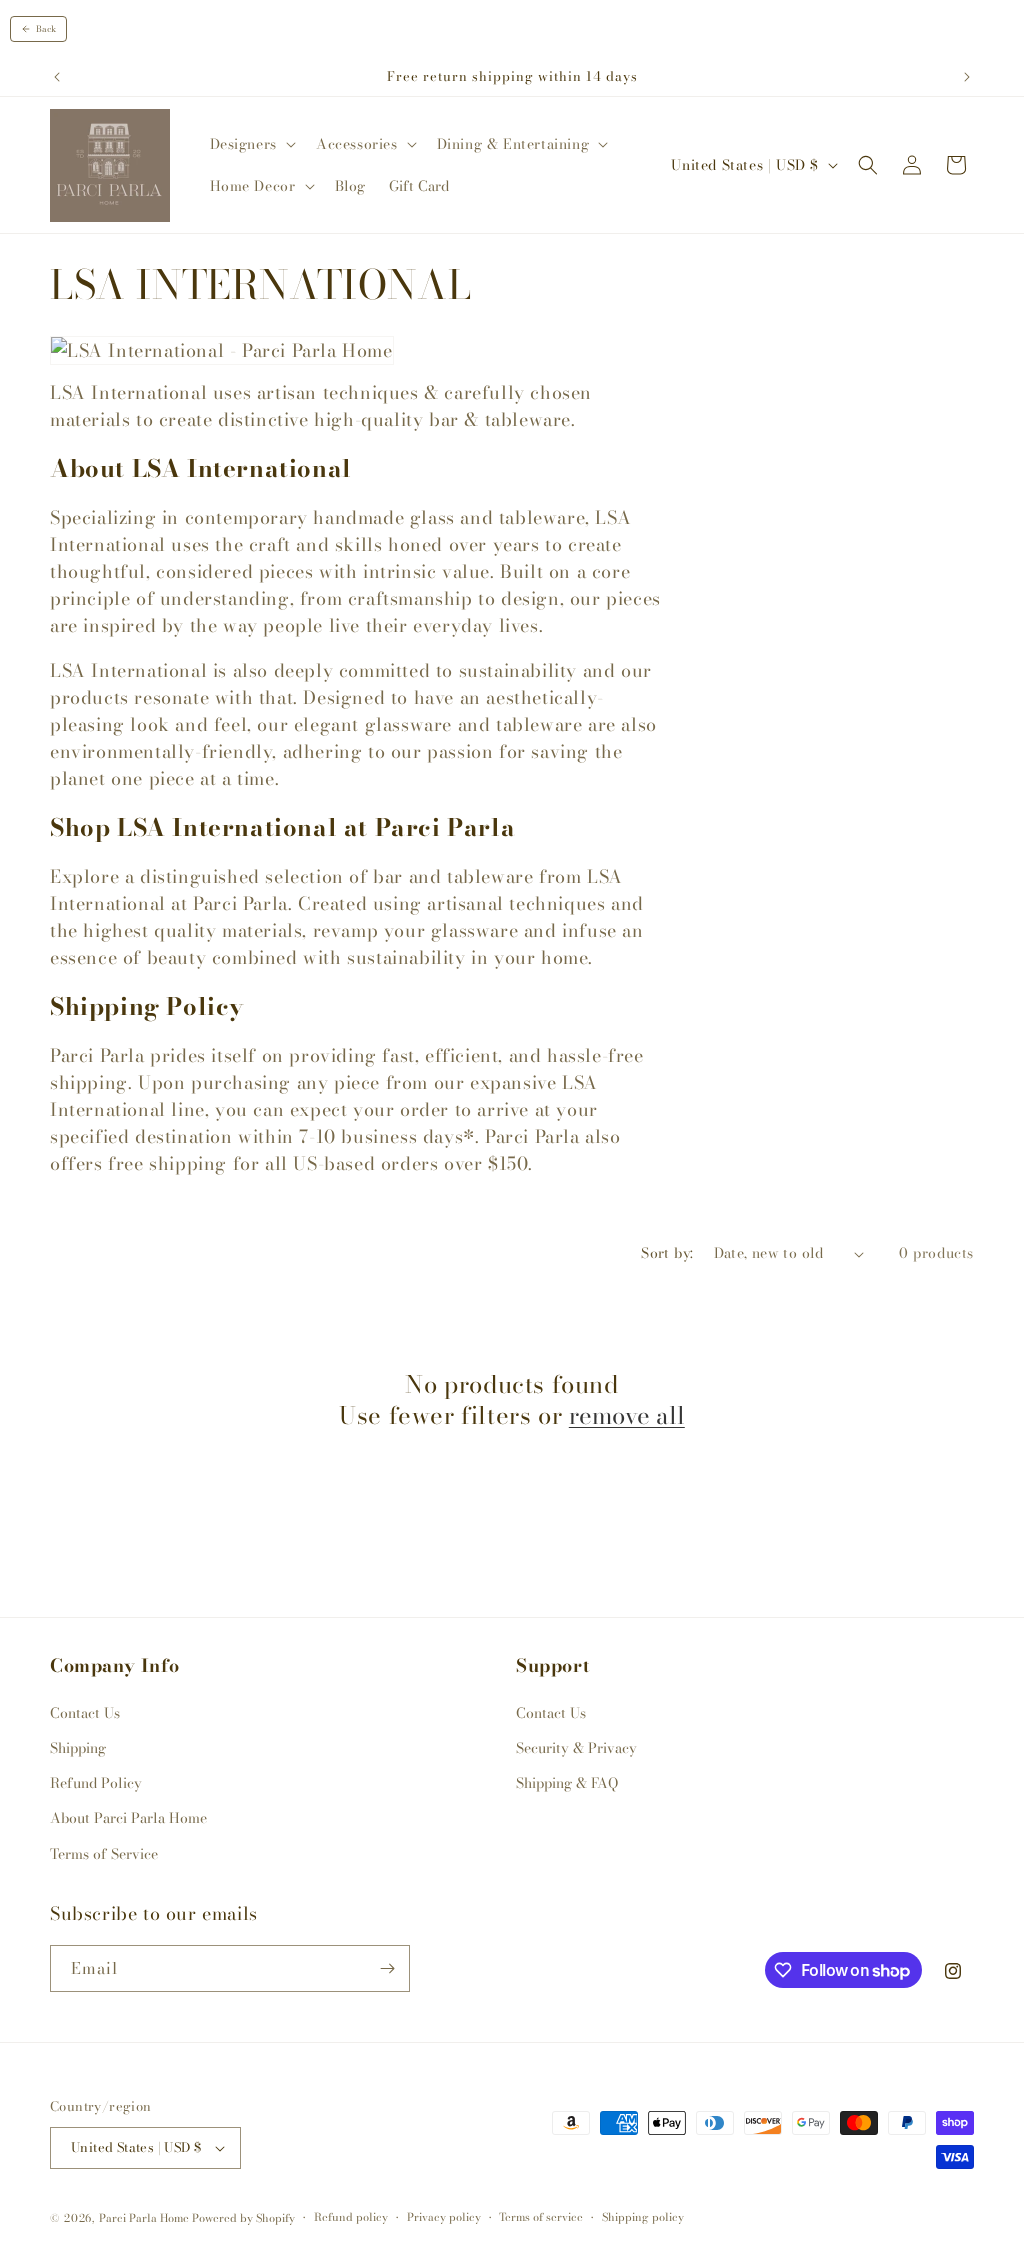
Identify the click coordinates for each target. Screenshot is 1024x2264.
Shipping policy (643, 2217)
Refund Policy (96, 1783)
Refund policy (351, 2217)
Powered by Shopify (243, 2218)
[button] (251, 144)
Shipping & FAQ (567, 1783)
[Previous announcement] (57, 77)
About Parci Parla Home (128, 1818)
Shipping (78, 1748)
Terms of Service (104, 1854)
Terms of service (541, 2217)
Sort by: (667, 1253)
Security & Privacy (576, 1748)
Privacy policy (444, 2217)
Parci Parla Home (144, 2218)
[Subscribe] (387, 1968)
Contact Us (85, 1713)
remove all (627, 1415)
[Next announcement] (967, 77)
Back (46, 29)
